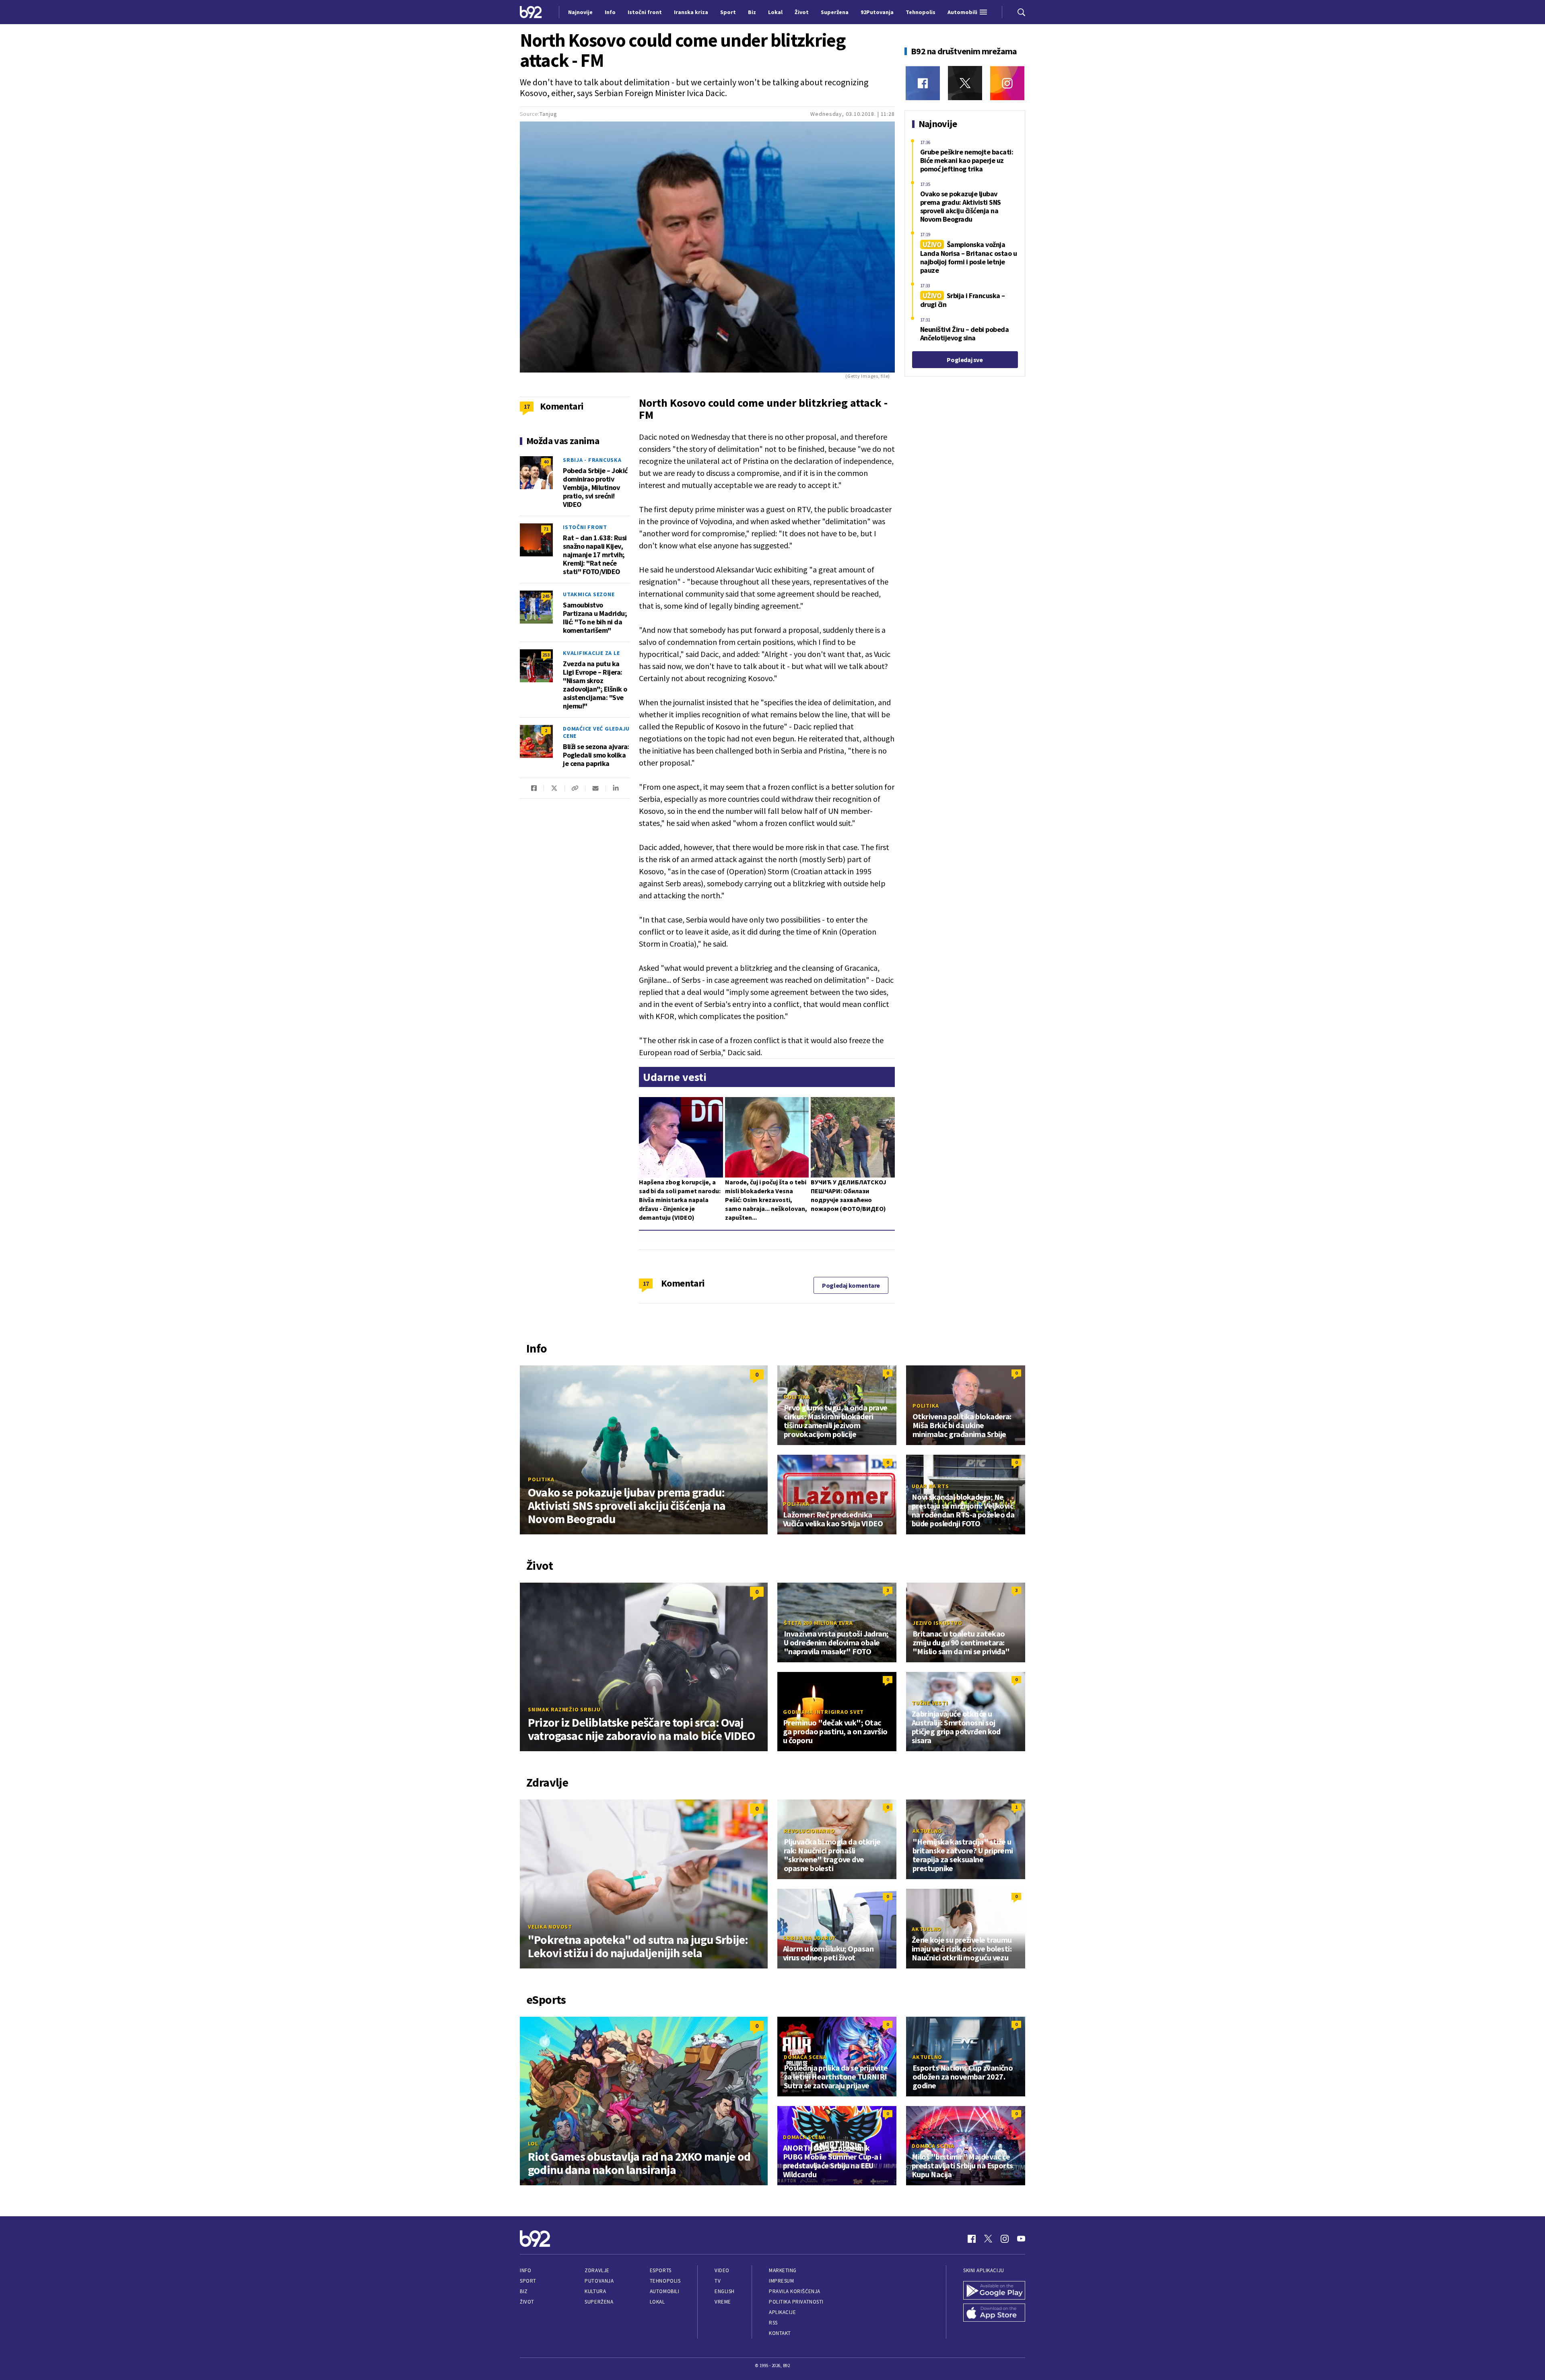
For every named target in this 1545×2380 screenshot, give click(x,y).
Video (722, 2270)
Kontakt (780, 2333)
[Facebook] (923, 83)
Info (525, 2270)
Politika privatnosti (796, 2302)
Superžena (599, 2302)
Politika (541, 1479)
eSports (661, 2270)
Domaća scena (805, 2057)
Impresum (781, 2281)
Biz (524, 2291)
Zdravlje (597, 2270)
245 (546, 596)
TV (718, 2281)
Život (527, 2302)
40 (546, 462)
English (725, 2291)
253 (546, 655)
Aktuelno (927, 1831)
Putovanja (599, 2281)
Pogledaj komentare (851, 1285)
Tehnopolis (665, 2281)
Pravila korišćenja (795, 2291)
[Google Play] (994, 2290)
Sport (528, 2281)
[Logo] (531, 12)
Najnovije (580, 12)
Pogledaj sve (965, 360)
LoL (533, 2143)
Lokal (657, 2302)
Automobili (664, 2291)
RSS (773, 2323)
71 (546, 529)
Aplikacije (782, 2312)
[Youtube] (1021, 2239)
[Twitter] (965, 83)
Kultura (595, 2291)
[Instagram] (1007, 83)
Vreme (723, 2302)
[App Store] (994, 2313)
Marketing (783, 2270)
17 (646, 1283)
